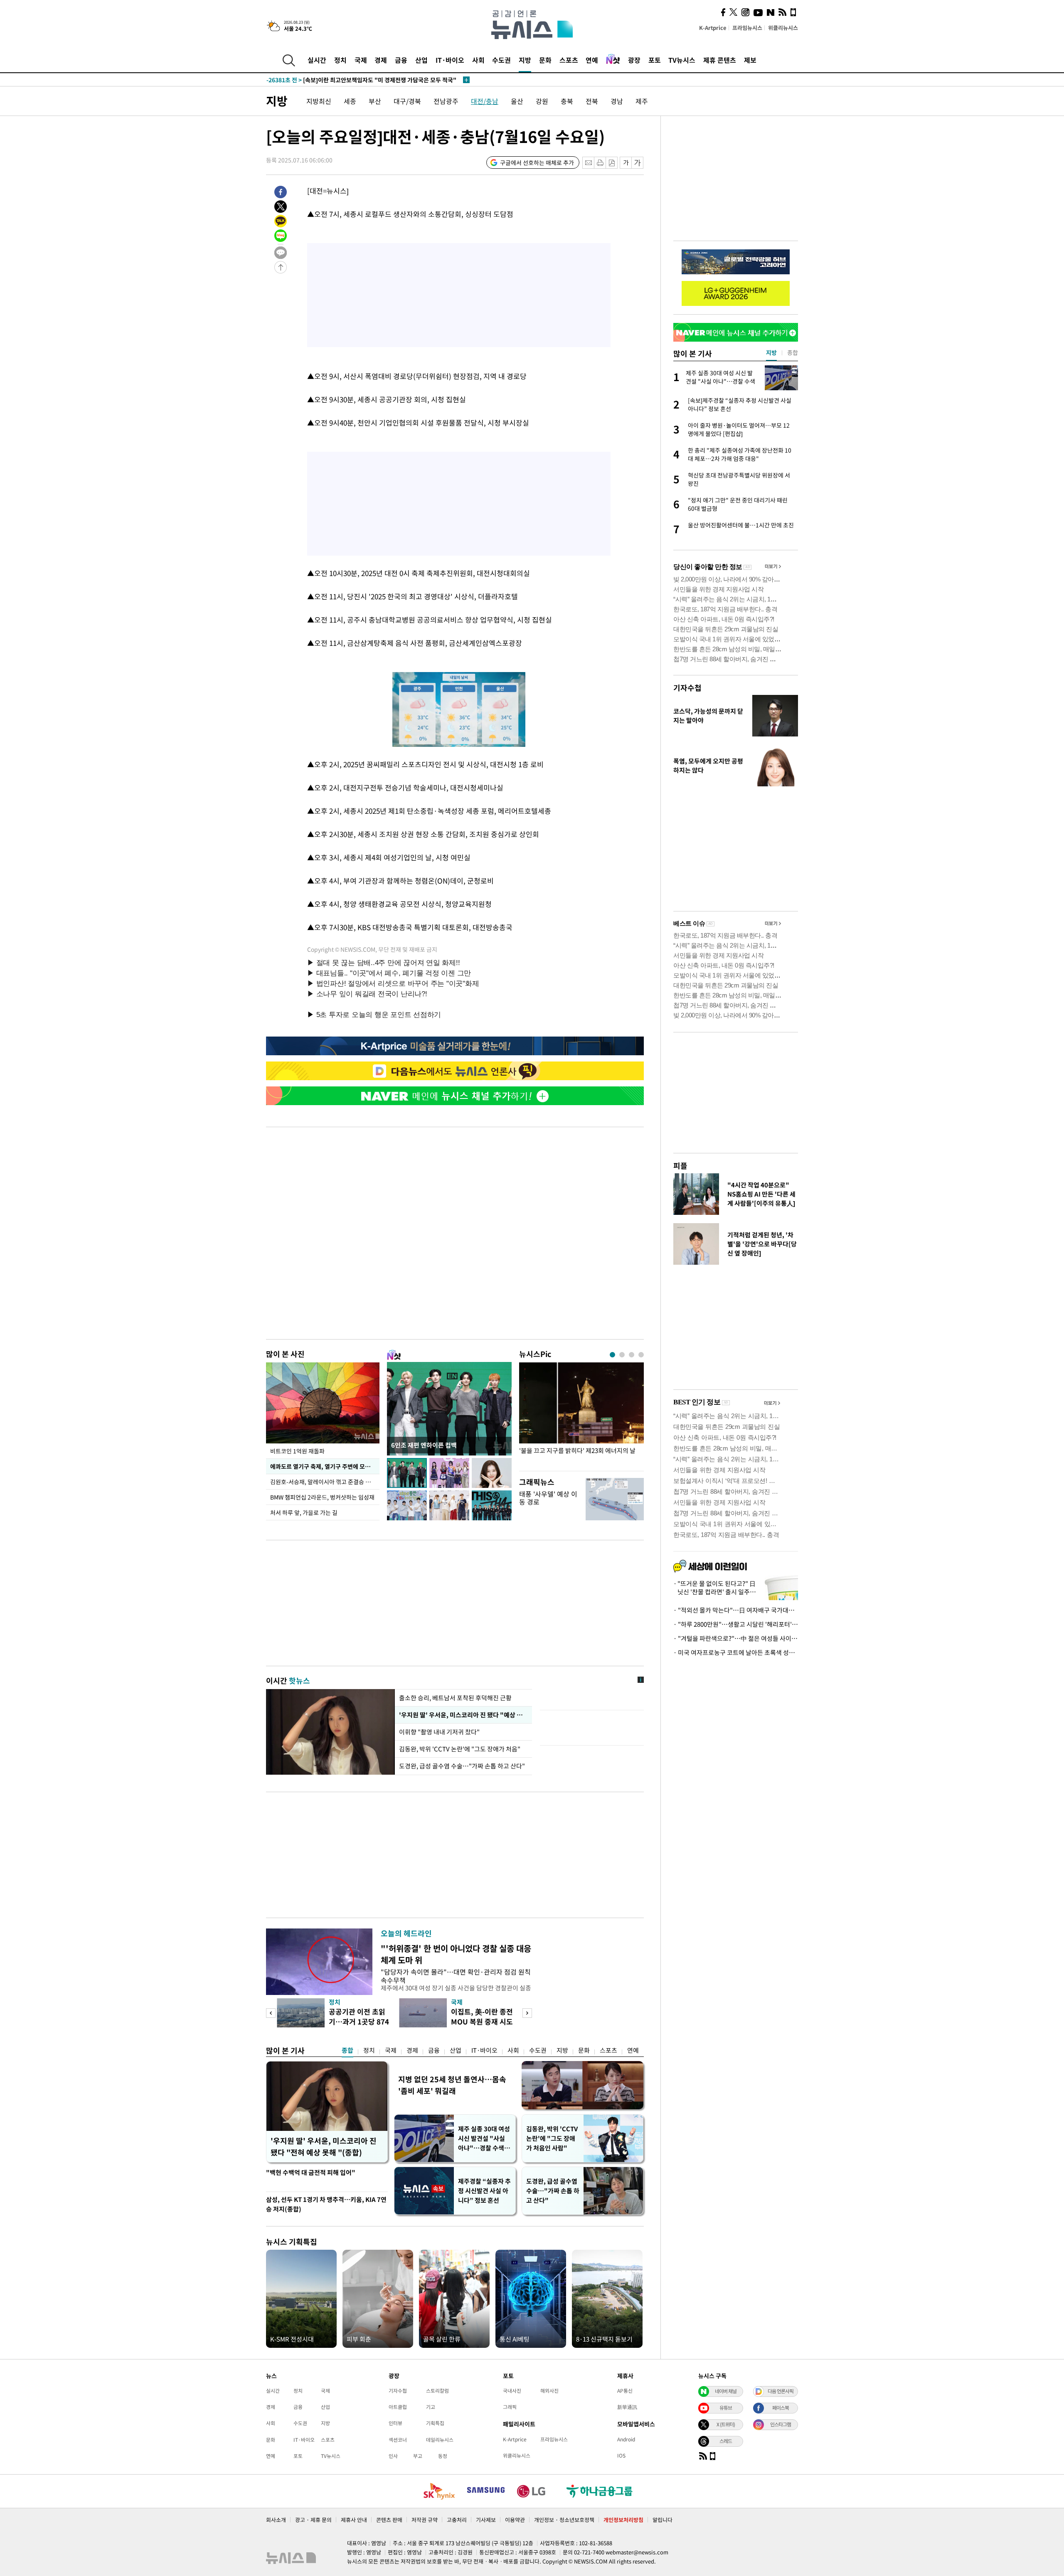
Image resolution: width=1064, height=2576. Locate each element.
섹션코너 (398, 2440)
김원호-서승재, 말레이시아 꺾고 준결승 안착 (323, 1482)
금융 (401, 60)
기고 (431, 2407)
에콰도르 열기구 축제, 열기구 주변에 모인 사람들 (325, 1466)
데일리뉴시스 (440, 2440)
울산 (517, 101)
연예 (592, 60)
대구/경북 (407, 101)
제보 (750, 60)
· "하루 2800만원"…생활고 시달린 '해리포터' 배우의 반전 (736, 1624)
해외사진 (549, 2391)
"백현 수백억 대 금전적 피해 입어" (311, 2172)
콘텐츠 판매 (389, 2520)
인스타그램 (781, 2424)
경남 (617, 101)
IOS (621, 2455)
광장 (634, 60)
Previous (271, 2013)
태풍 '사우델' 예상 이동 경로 (548, 1498)
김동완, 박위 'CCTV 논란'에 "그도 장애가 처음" (460, 1749)
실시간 (317, 60)
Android (626, 2439)
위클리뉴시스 (783, 28)
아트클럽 (398, 2407)
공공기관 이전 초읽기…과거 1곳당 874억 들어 (359, 2021)
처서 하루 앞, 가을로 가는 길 (304, 1512)
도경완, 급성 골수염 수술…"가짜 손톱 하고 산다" (462, 1766)
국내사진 (512, 2391)
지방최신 (319, 101)
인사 (393, 2456)
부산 (375, 101)
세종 (350, 101)
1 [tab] (612, 1355)
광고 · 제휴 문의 (313, 2520)
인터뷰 (395, 2423)
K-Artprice (713, 28)
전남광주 (446, 101)
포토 (655, 60)
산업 (421, 60)
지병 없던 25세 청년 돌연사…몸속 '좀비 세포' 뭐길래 (452, 2085)
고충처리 (457, 2520)
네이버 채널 (726, 2391)
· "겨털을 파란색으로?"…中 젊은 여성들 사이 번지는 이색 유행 (736, 1638)
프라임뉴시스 (747, 28)
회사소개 (276, 2520)
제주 (642, 101)
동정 (443, 2456)
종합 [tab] (793, 352)
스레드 (726, 2441)
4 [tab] (641, 1355)
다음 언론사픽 (781, 2391)
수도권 (501, 60)
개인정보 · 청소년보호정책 (564, 2520)
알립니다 (663, 2520)
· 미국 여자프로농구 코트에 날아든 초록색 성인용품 (736, 1652)
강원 (542, 101)
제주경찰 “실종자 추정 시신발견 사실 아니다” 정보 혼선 (484, 2191)
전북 (592, 101)
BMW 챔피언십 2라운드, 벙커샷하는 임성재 (322, 1497)
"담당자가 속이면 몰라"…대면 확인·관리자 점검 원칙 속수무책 (456, 1976)
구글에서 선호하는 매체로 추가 (537, 163)
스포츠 (569, 60)
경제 (381, 60)
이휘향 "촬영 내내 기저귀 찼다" (440, 1732)
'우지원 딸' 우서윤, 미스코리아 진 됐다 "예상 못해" (463, 1715)
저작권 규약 (425, 2520)
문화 (545, 60)
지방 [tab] (771, 352)
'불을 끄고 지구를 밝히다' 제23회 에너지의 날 (577, 1451)
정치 (340, 60)
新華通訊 (627, 2407)
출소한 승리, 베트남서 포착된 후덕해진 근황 (455, 1698)
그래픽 (510, 2407)
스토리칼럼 (437, 2391)
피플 (680, 1166)
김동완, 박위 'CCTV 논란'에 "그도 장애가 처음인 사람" (552, 2138)
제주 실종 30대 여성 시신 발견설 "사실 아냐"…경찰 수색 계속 (485, 2139)
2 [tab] (622, 1355)
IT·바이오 (450, 60)
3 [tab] (632, 1355)
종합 (347, 2050)
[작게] (626, 163)
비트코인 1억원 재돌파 (297, 1451)
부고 (418, 2456)
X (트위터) (726, 2424)
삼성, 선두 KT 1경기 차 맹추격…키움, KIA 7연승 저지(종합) (326, 2204)
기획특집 (435, 2423)
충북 (567, 101)
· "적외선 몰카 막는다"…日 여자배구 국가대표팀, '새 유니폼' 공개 (736, 1610)
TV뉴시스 (682, 60)
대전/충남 (485, 101)
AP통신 (625, 2391)
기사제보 (486, 2520)
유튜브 (726, 2408)
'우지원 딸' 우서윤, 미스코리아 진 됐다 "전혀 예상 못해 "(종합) (324, 2146)
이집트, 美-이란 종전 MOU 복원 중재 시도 (482, 2016)
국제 (361, 60)
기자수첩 (687, 688)
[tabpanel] (581, 1415)
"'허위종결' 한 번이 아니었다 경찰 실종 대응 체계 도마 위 (456, 1954)
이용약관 (515, 2520)
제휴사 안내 (354, 2520)
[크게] (638, 163)
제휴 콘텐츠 (720, 60)
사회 (478, 60)
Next (527, 2013)
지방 (525, 60)
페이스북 (781, 2408)
